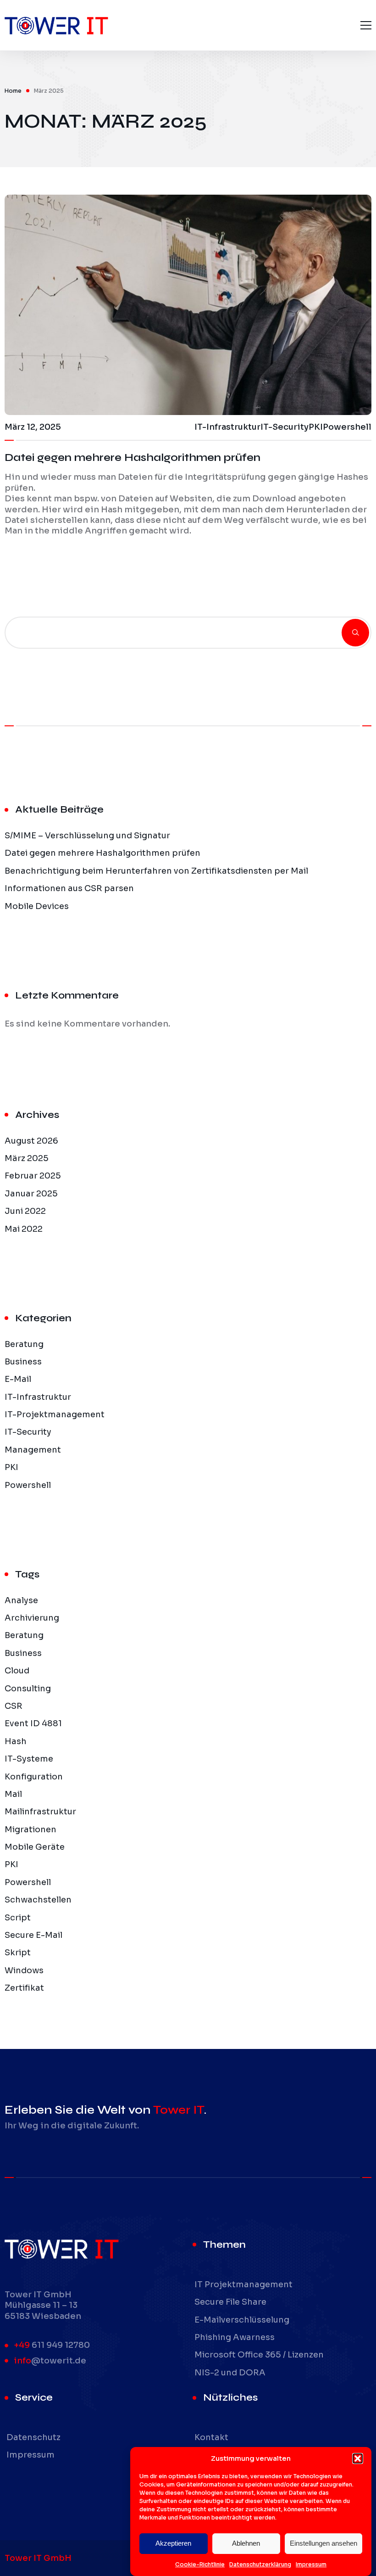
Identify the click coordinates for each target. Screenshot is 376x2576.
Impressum (311, 2564)
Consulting (28, 1689)
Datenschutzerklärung (260, 2564)
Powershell (28, 1485)
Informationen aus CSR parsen (69, 888)
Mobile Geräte (35, 1847)
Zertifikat (24, 1988)
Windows (24, 1970)
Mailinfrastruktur (40, 1812)
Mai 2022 (24, 1229)
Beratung (24, 1344)
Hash (16, 1741)
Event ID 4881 (33, 1723)
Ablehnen (246, 2543)
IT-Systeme (29, 1759)
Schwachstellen (38, 1900)
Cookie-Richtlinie (200, 2564)
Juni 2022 (25, 1211)
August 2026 (31, 1141)
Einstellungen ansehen (323, 2543)
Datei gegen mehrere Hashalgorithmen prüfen (133, 457)
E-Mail (18, 1379)
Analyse (21, 1600)
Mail (13, 1794)
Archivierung (32, 1618)
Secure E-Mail (33, 1935)
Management (33, 1450)
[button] (358, 2458)
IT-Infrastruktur (38, 1397)
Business (23, 1362)
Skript (18, 1953)
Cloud (17, 1671)
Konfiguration (34, 1777)
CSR (14, 1706)
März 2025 (27, 1158)
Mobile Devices (37, 906)
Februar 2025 (33, 1176)
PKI (11, 1467)
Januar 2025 (31, 1194)
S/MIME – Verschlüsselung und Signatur (87, 836)
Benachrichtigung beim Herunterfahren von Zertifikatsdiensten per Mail (156, 871)
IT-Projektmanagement (55, 1414)
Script (18, 1918)
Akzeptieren (173, 2543)
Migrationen (30, 1830)
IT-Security (28, 1432)
